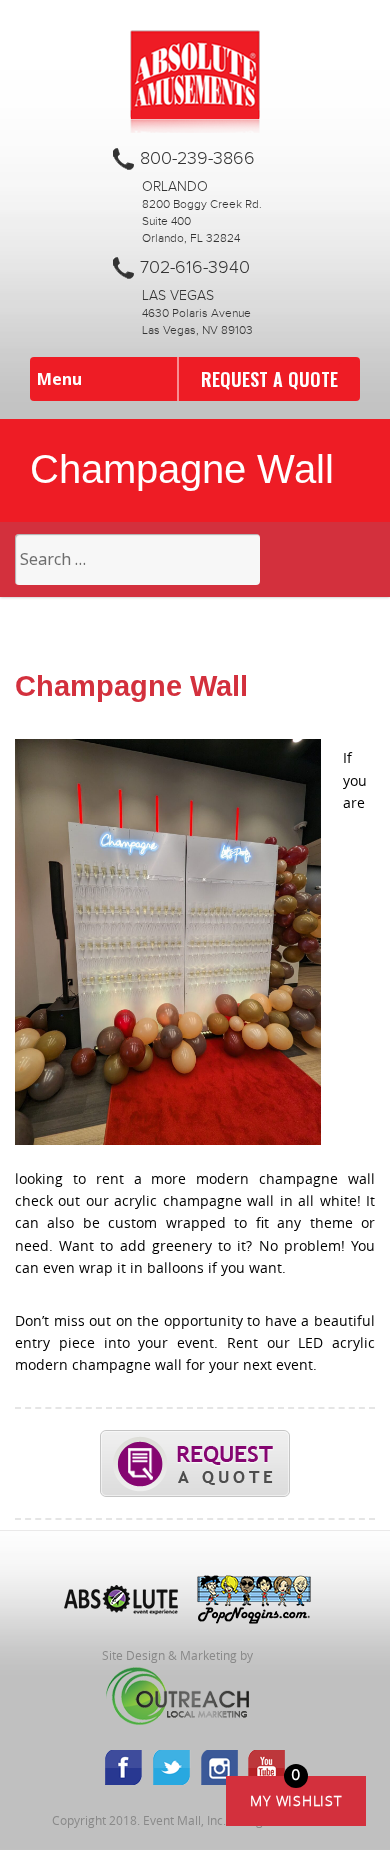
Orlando (175, 187)
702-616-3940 (195, 268)
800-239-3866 (197, 159)
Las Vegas (178, 296)
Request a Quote (269, 379)
